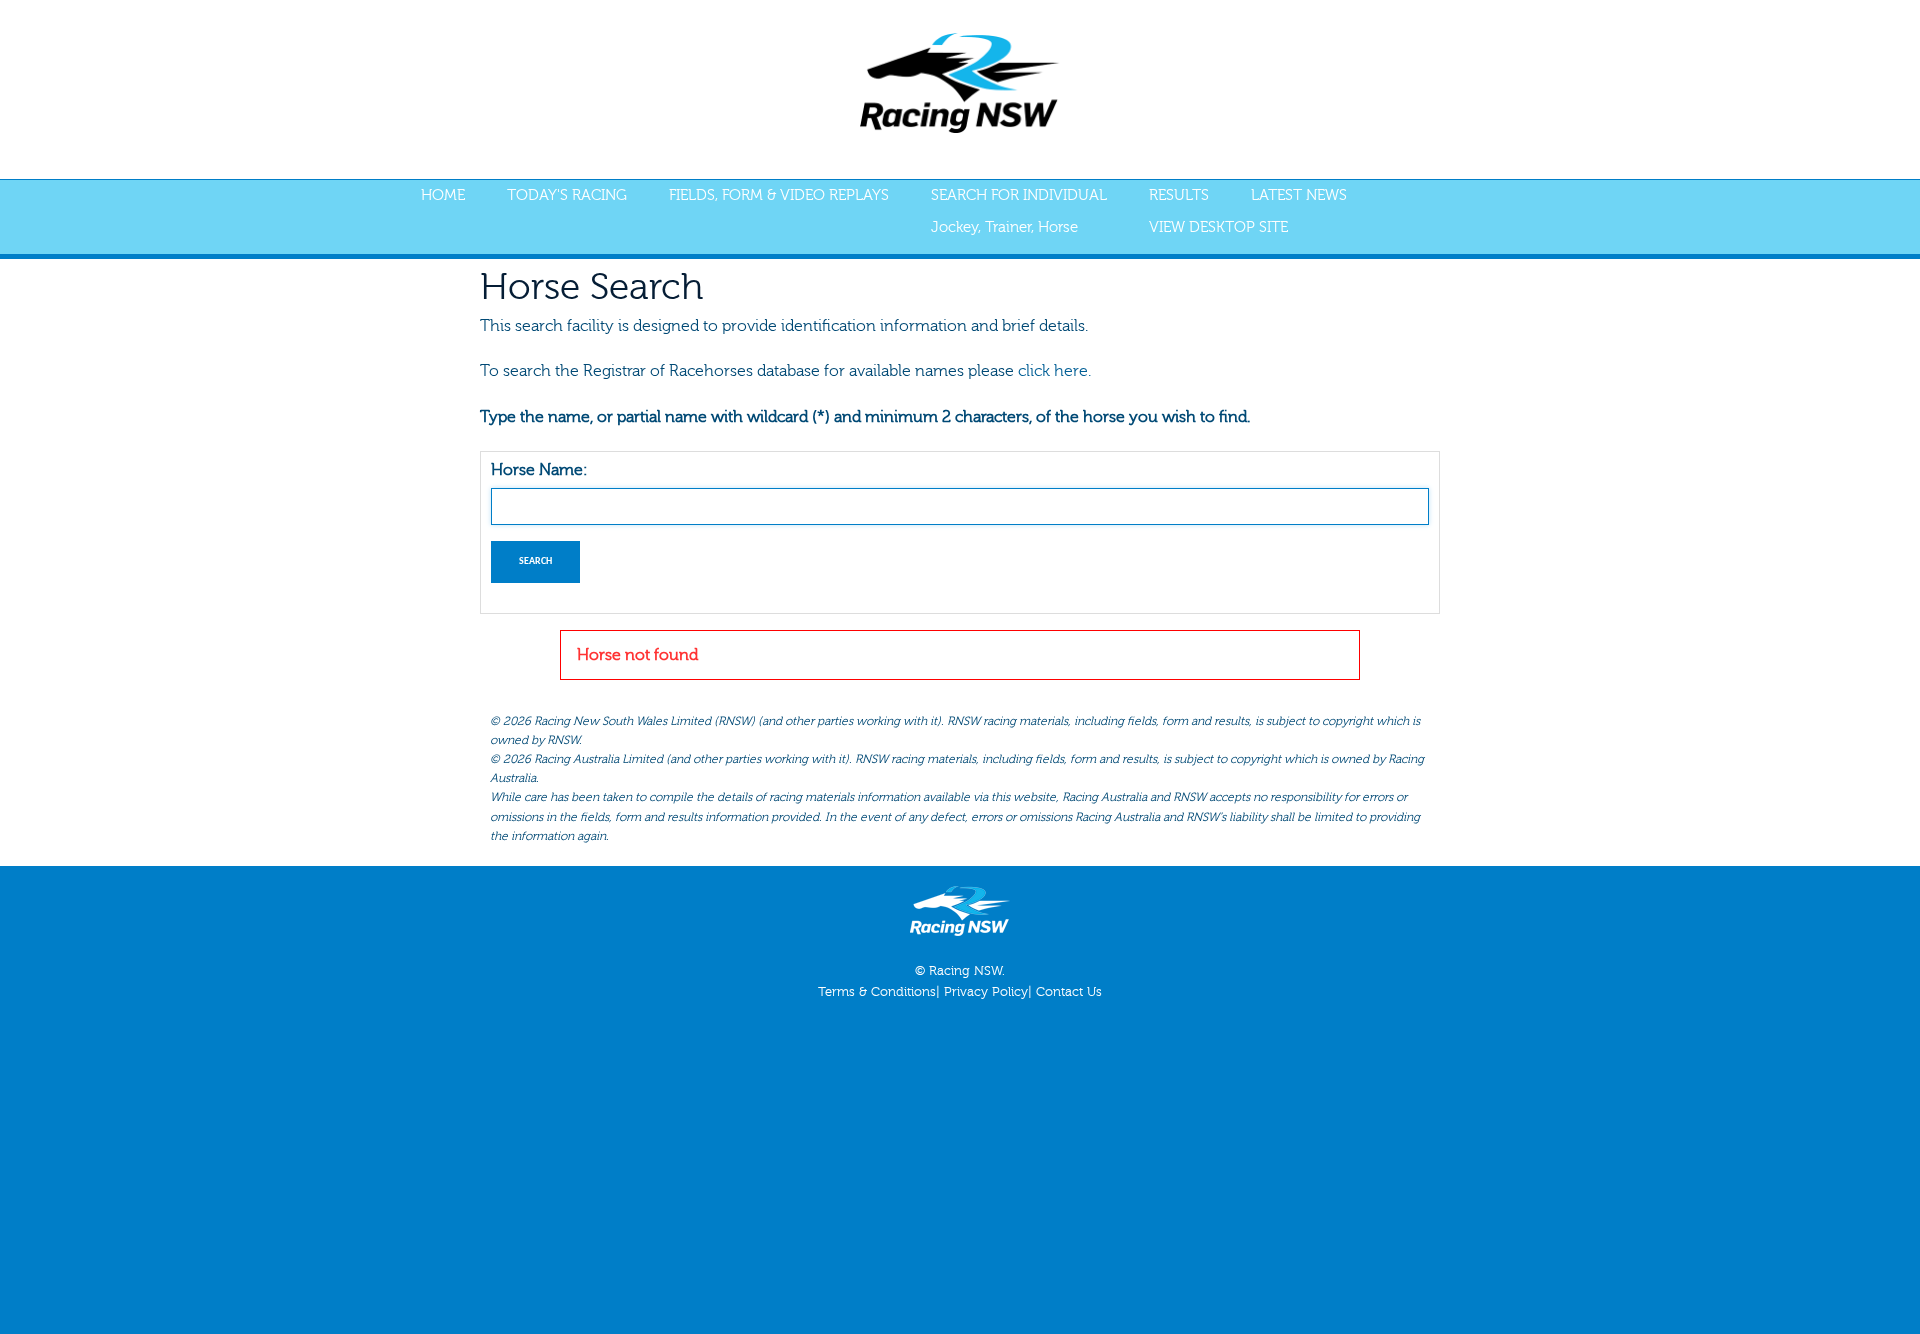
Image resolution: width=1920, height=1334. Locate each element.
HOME (443, 195)
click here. (1054, 371)
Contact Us (1069, 992)
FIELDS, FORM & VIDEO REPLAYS (779, 195)
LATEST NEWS (1299, 195)
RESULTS (1179, 195)
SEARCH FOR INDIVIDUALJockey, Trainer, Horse (1019, 211)
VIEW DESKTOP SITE (1218, 227)
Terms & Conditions (877, 992)
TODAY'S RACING (567, 195)
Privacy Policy (986, 992)
